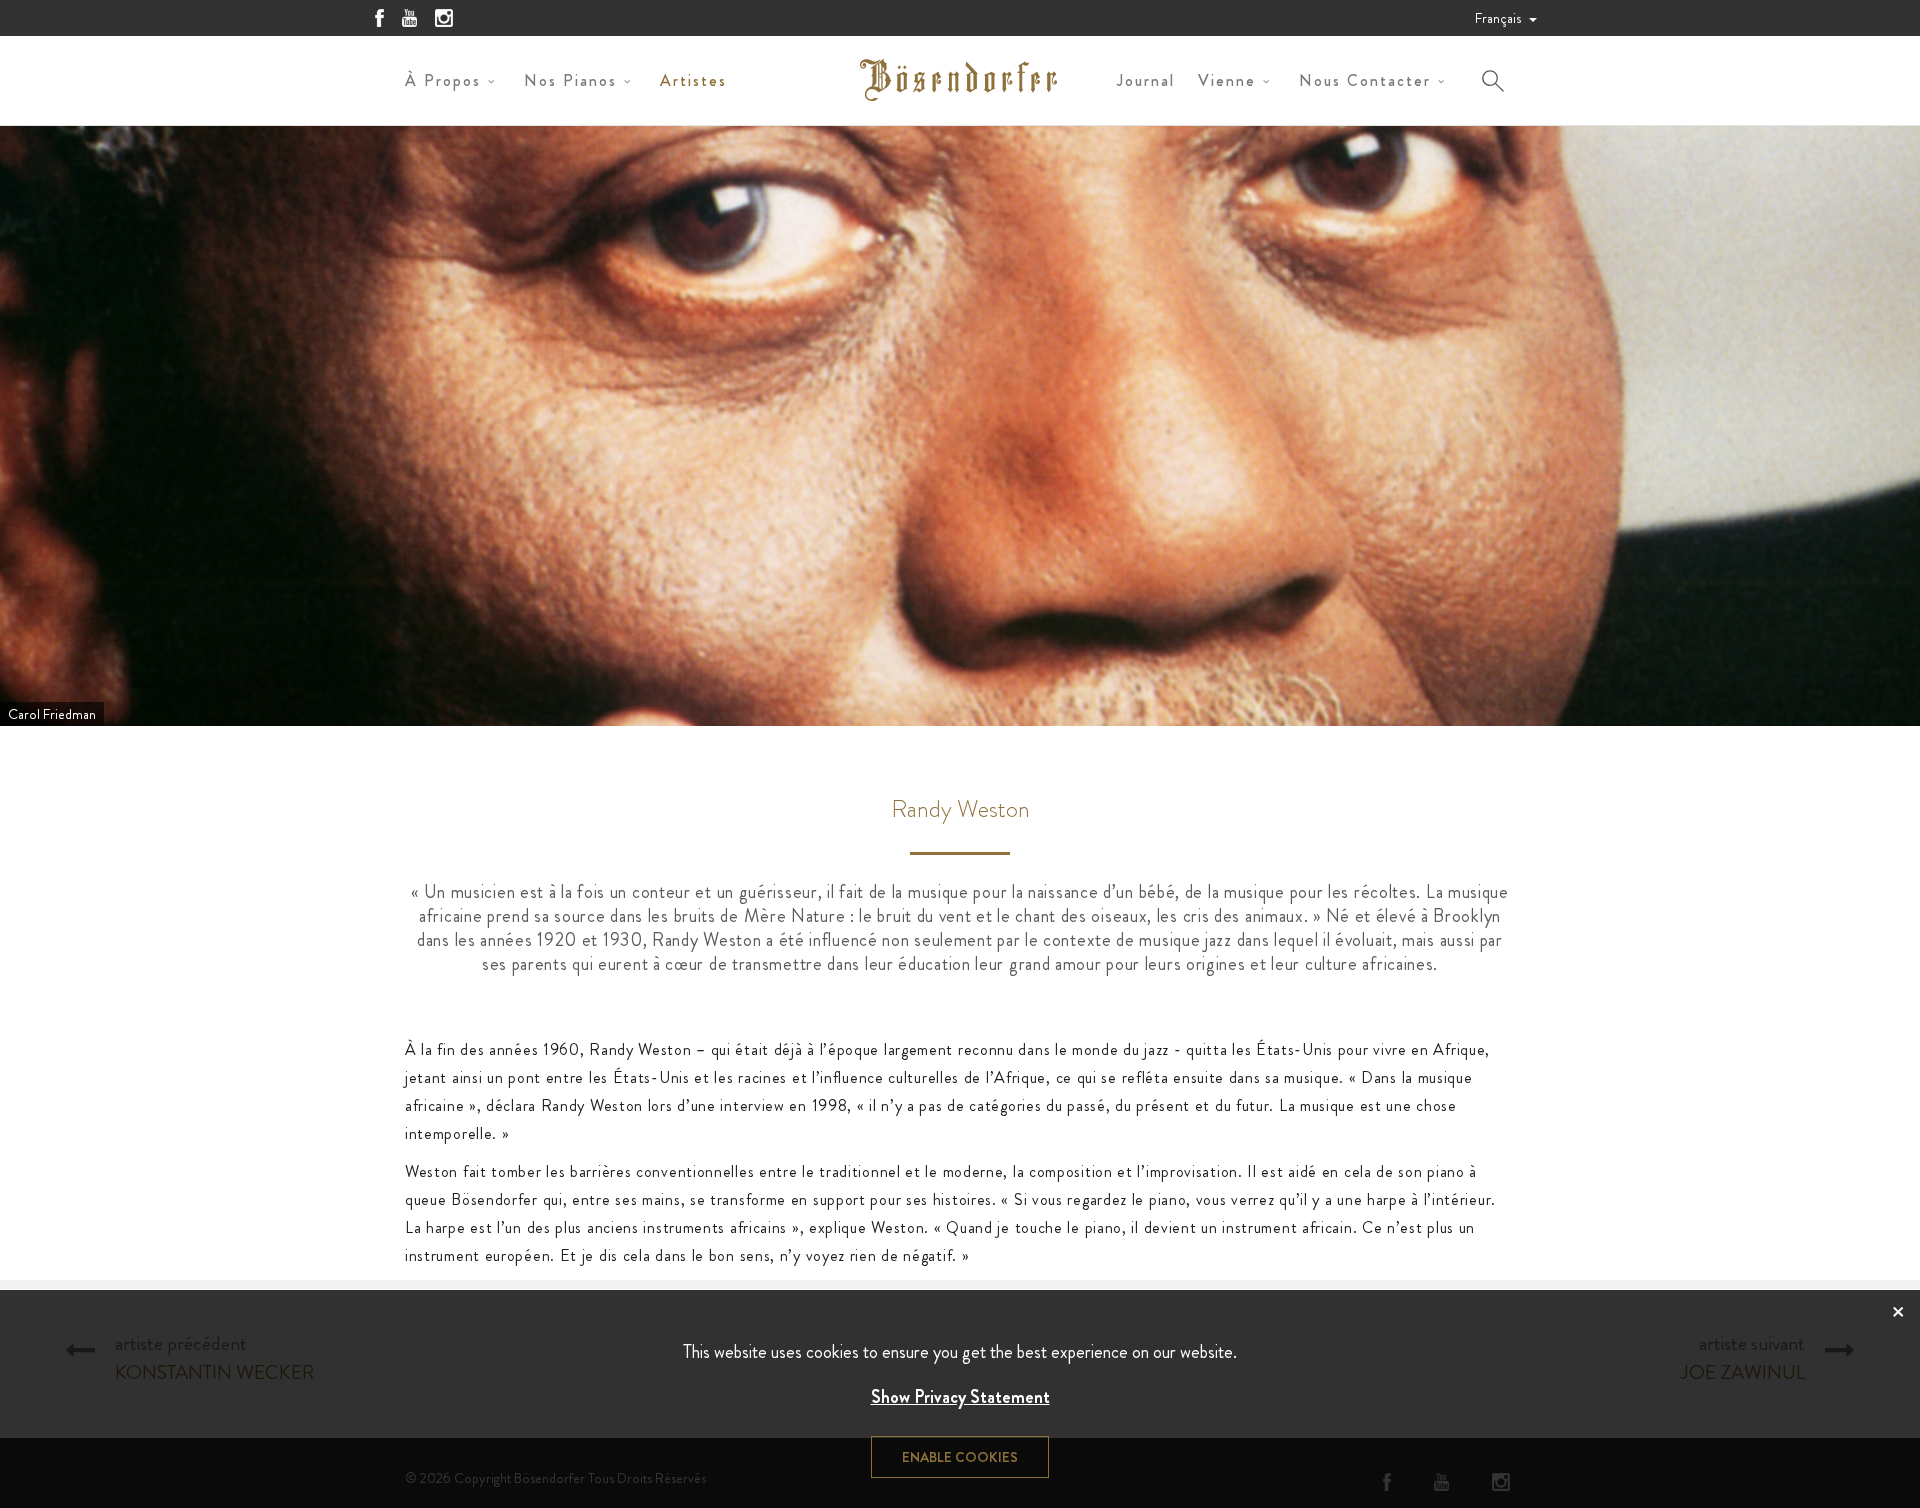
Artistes (693, 80)
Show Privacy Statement (960, 1397)
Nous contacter (1365, 80)
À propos (443, 80)
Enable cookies (960, 1457)
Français (1499, 18)
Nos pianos (570, 80)
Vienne (1227, 80)
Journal (1146, 80)
